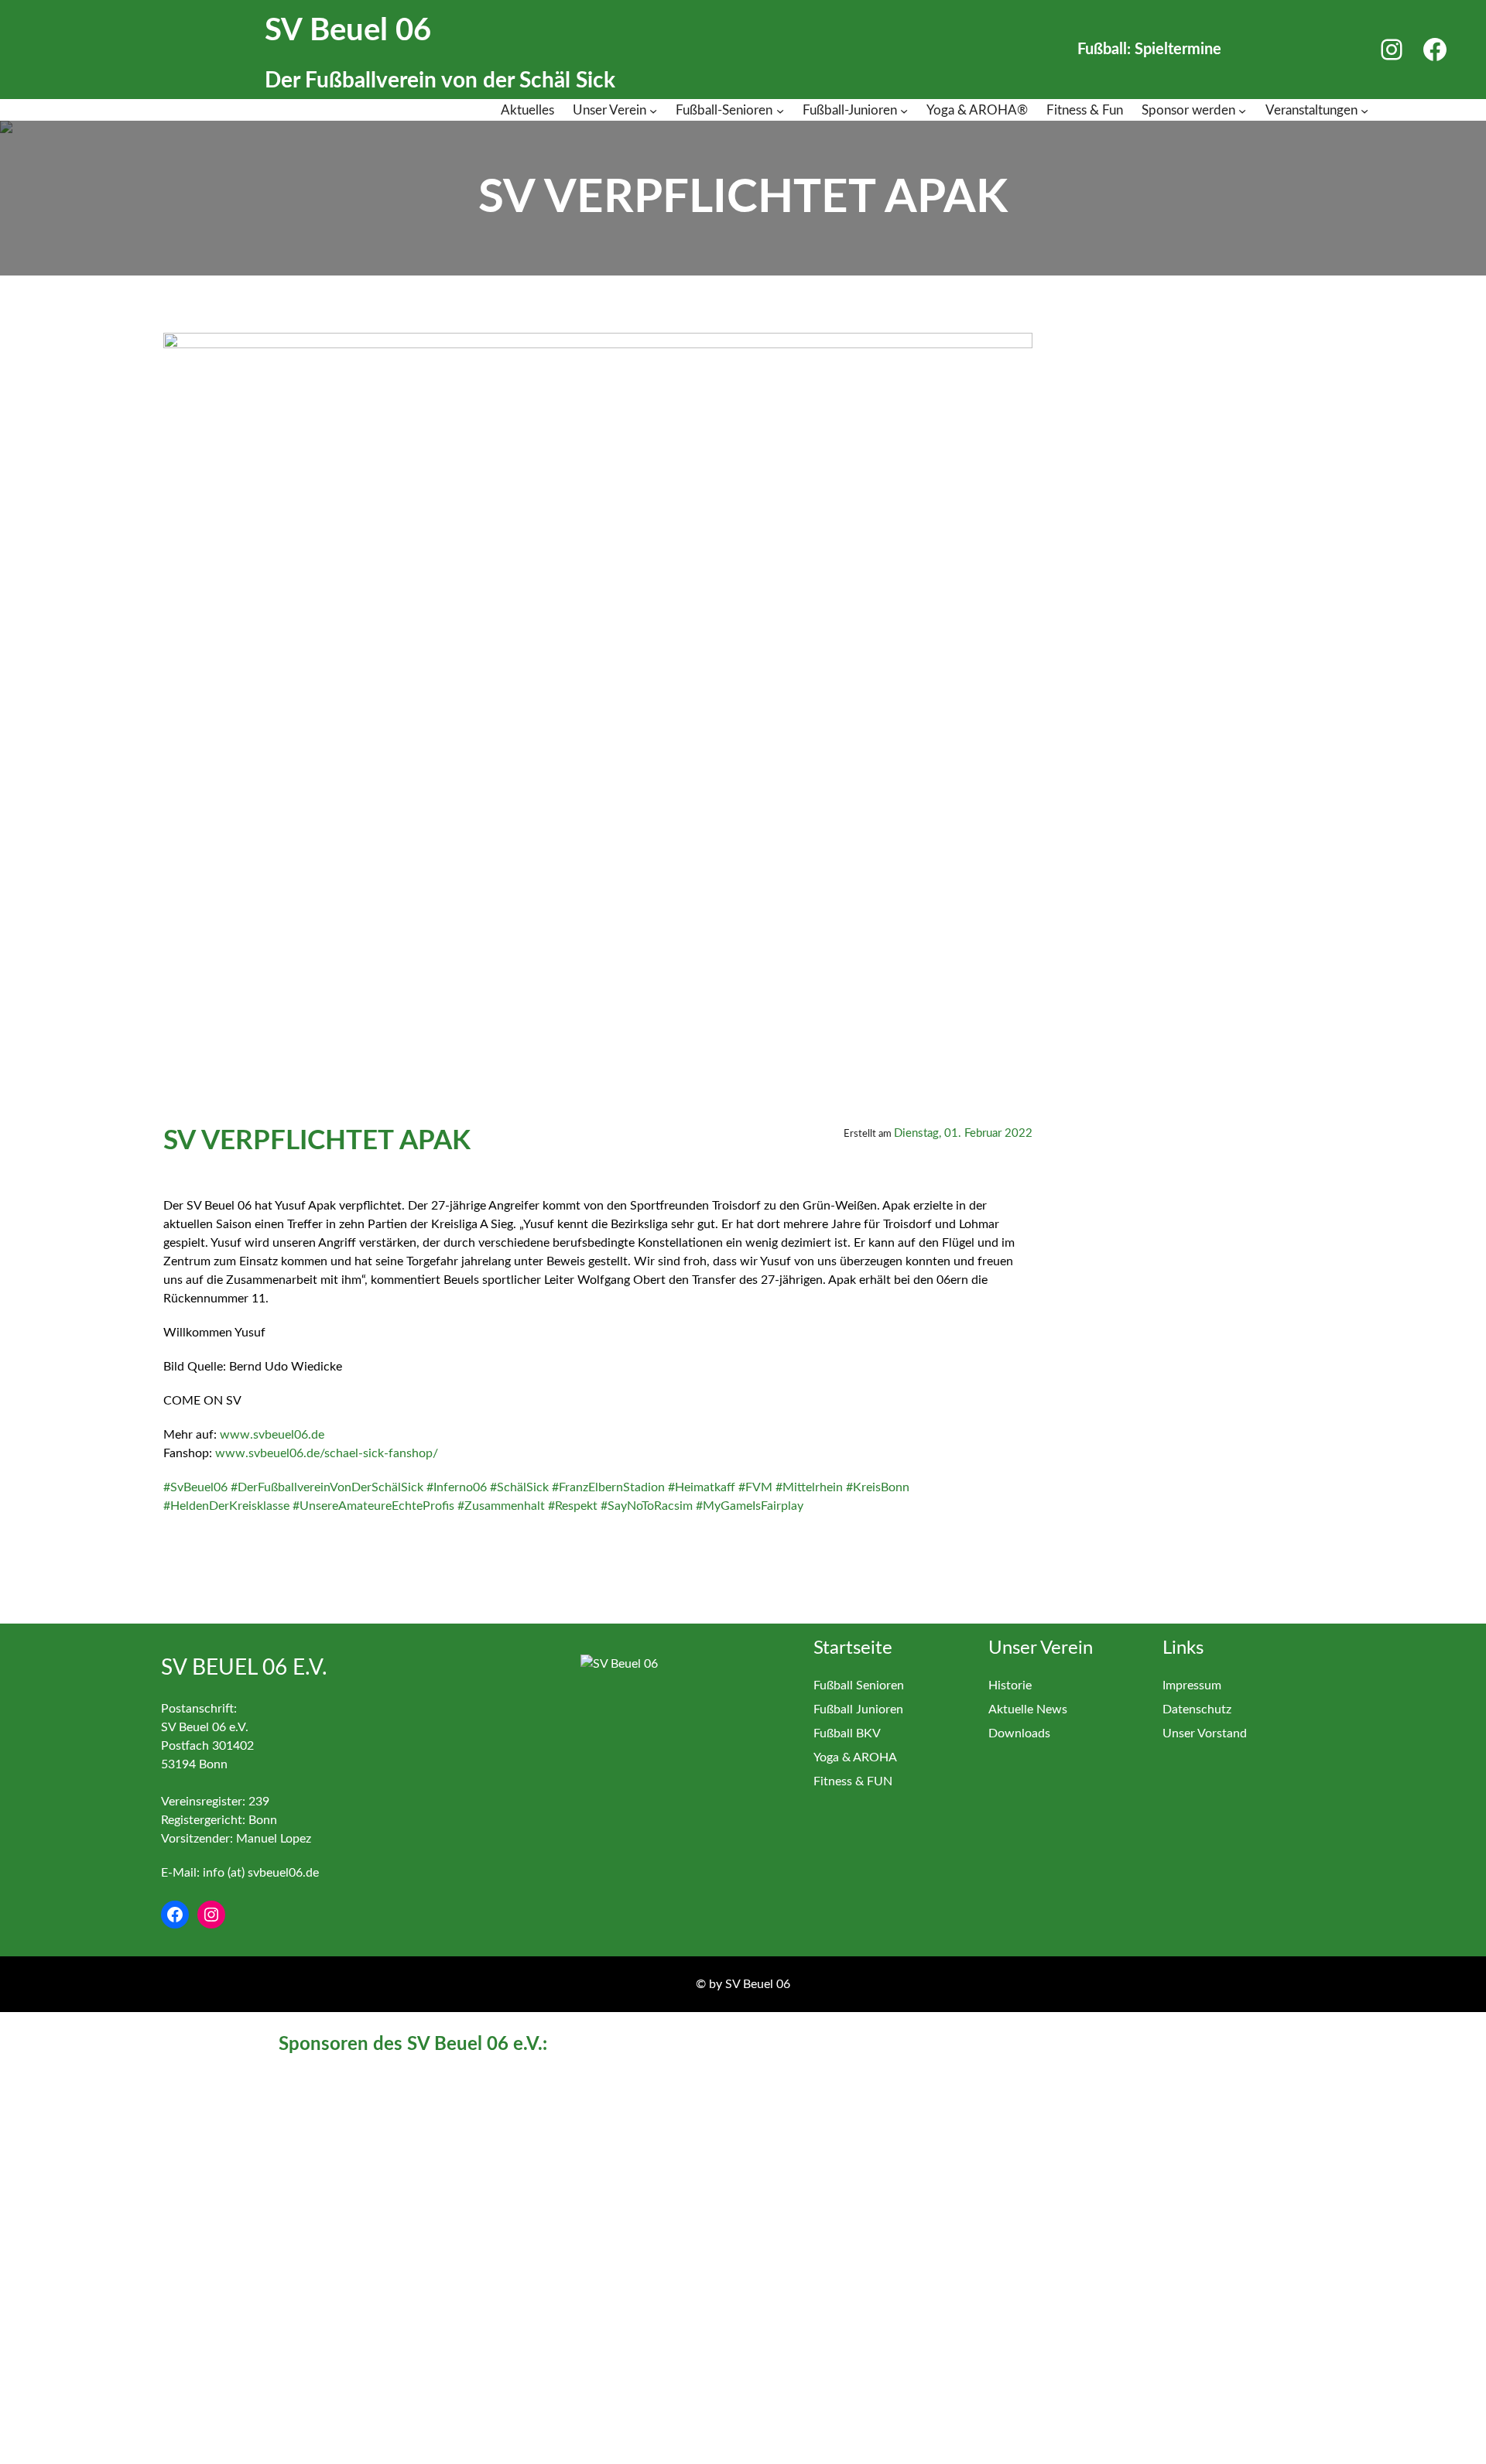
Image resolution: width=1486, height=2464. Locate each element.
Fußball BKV (847, 1733)
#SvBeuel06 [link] (195, 1487)
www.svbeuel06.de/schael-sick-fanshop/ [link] (327, 1453)
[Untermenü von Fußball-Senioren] (780, 111)
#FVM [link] (755, 1487)
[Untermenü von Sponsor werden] (1242, 111)
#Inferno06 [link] (457, 1487)
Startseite (853, 1648)
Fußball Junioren (858, 1709)
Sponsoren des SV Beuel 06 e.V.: (413, 2045)
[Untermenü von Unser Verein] (653, 111)
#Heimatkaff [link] (702, 1487)
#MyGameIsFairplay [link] (750, 1506)
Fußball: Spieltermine (1149, 50)
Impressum (1192, 1685)
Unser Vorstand (1205, 1733)
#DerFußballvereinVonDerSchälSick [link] (327, 1487)
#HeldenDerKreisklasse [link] (226, 1506)
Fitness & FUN (853, 1781)
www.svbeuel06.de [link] (272, 1435)
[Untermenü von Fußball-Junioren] (904, 111)
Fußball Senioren (859, 1685)
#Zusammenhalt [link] (501, 1506)
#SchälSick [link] (519, 1487)
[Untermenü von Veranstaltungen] (1364, 111)
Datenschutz (1197, 1709)
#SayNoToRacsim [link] (647, 1506)
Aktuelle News (1028, 1709)
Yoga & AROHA (855, 1757)
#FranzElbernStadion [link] (608, 1487)
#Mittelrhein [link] (809, 1487)
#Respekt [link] (573, 1506)
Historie (1010, 1685)
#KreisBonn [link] (878, 1487)
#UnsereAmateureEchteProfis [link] (373, 1506)
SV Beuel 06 (348, 31)
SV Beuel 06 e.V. (244, 1668)
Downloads (1019, 1733)
